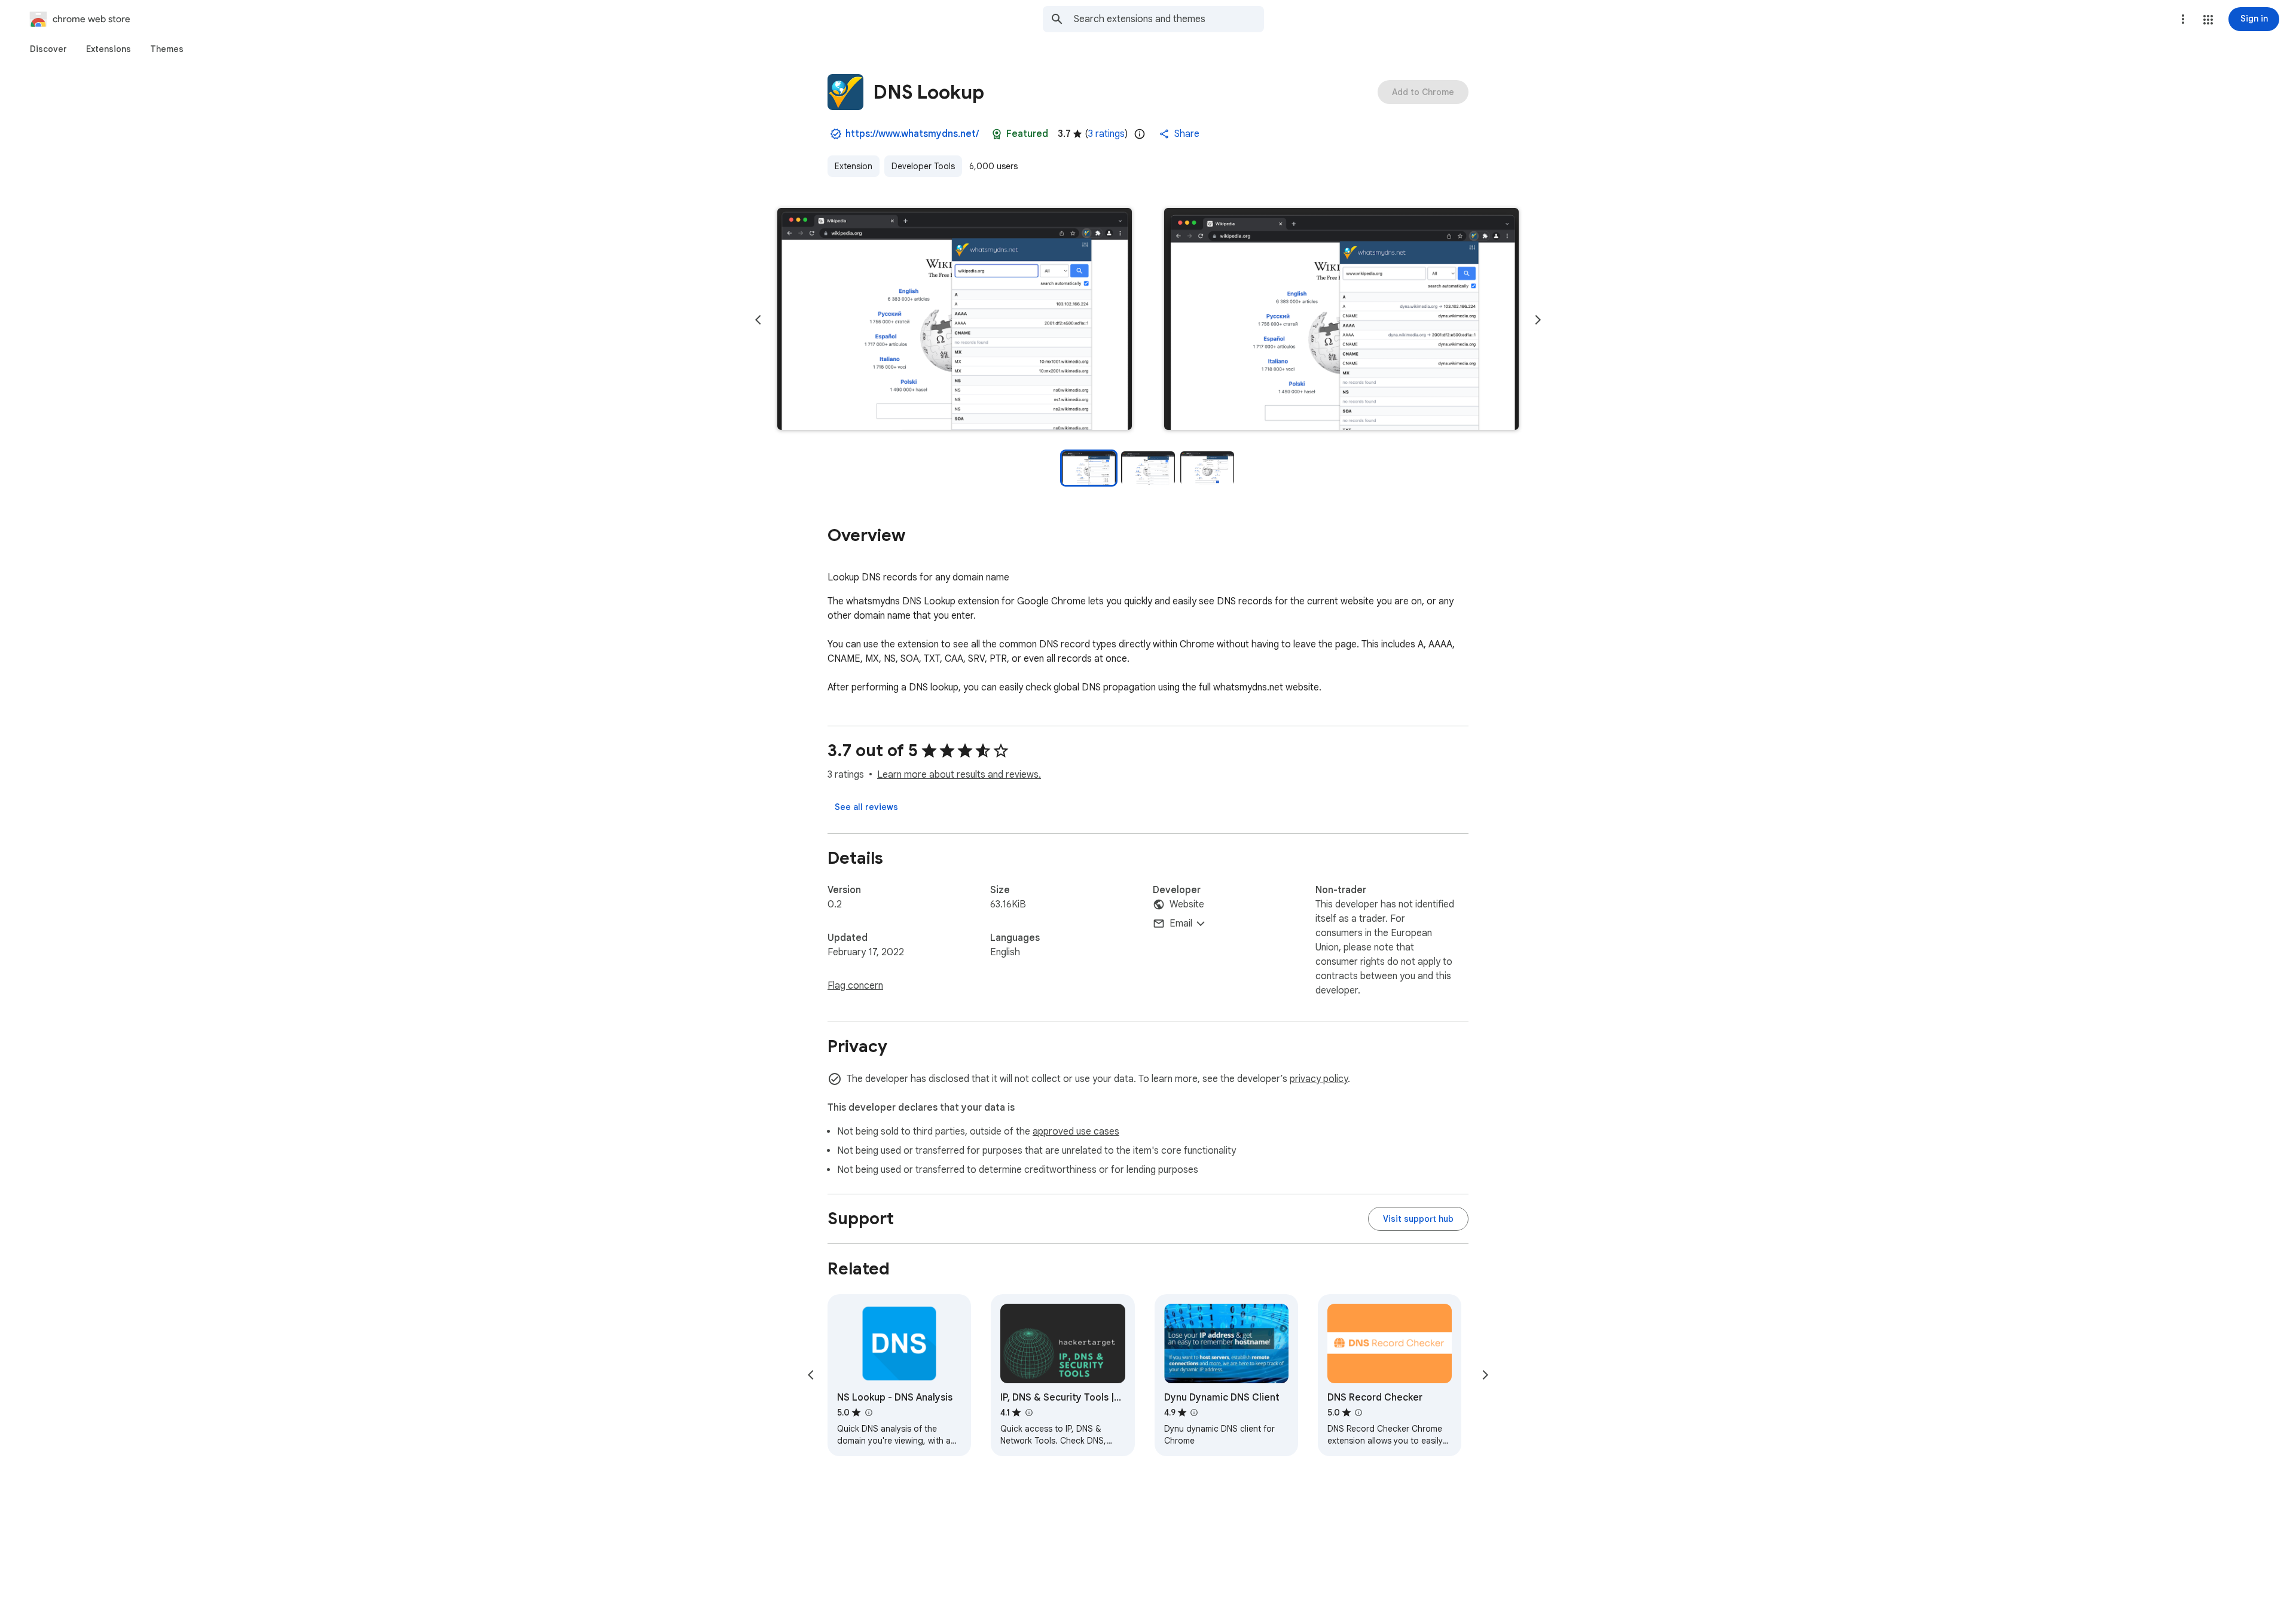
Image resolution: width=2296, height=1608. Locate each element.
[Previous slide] (758, 320)
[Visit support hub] (1418, 1219)
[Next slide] (1538, 320)
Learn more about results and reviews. (959, 775)
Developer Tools (923, 166)
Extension (854, 166)
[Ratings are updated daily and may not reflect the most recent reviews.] (1140, 134)
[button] (2208, 20)
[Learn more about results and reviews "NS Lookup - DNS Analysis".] (868, 1413)
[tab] (48, 49)
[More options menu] (2183, 19)
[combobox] (1169, 19)
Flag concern (855, 986)
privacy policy (1319, 1079)
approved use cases (1076, 1132)
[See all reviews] (866, 807)
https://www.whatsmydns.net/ (912, 134)
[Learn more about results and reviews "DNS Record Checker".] (1358, 1413)
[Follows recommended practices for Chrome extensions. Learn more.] (997, 134)
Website (1187, 904)
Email (1181, 924)
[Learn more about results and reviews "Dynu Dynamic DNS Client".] (1194, 1413)
